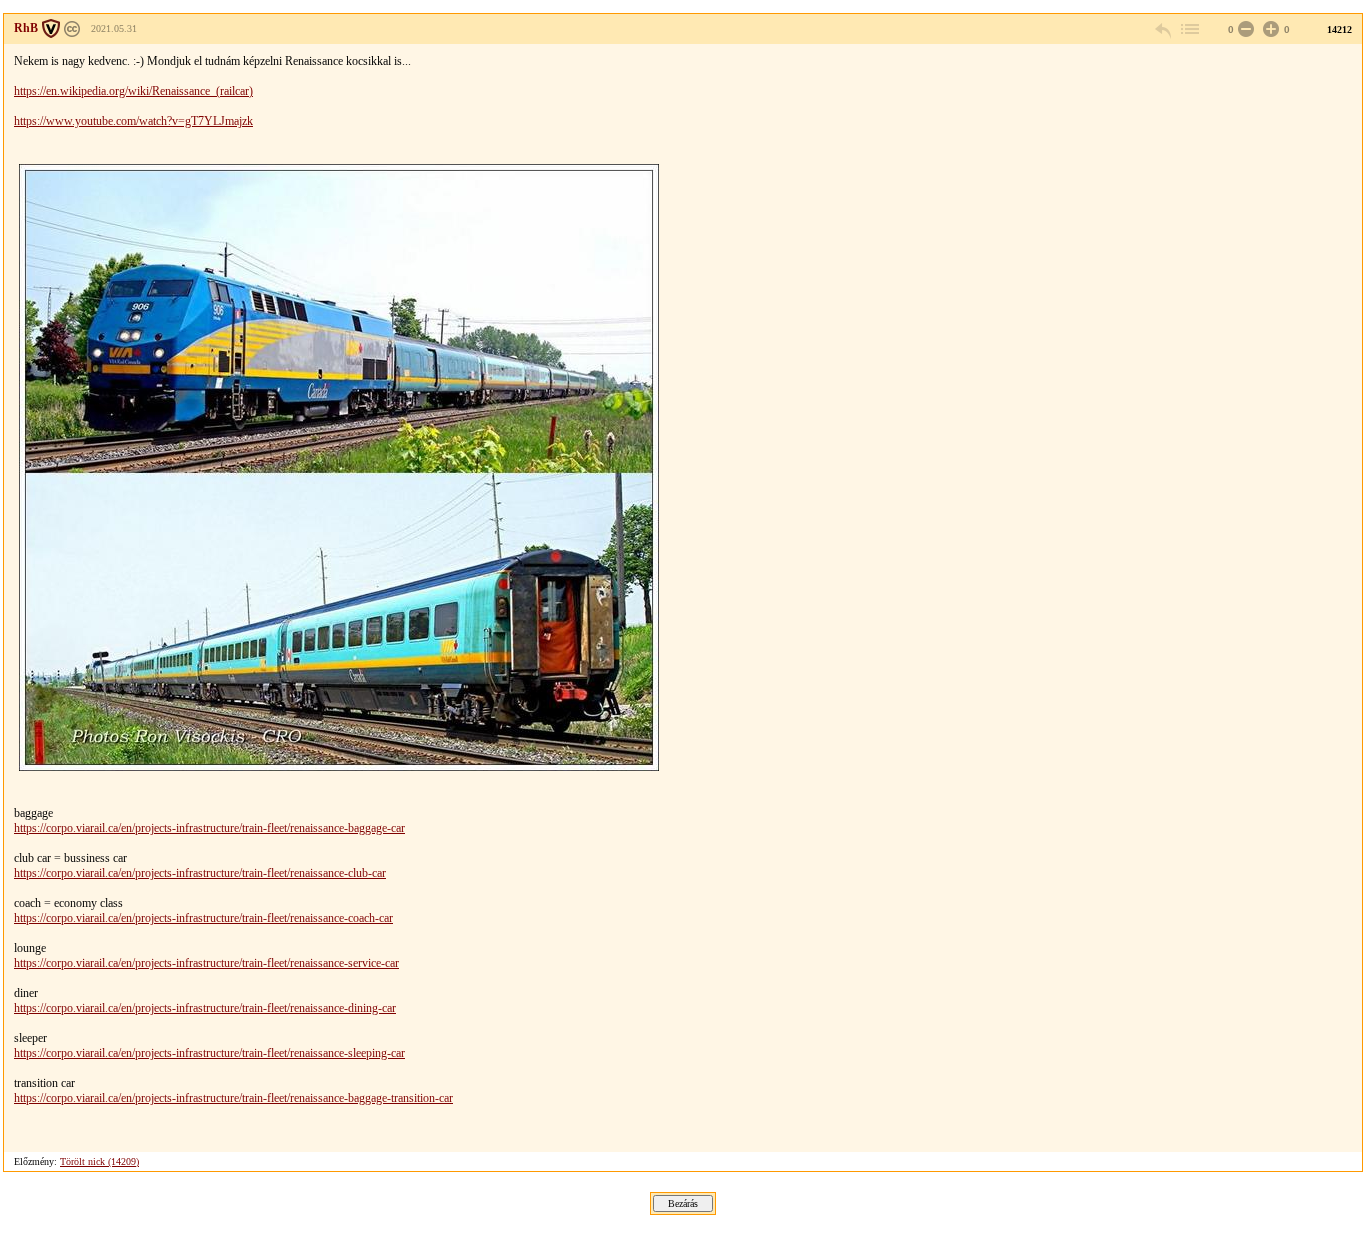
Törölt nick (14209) (99, 1161)
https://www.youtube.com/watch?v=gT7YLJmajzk (133, 121)
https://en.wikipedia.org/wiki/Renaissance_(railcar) (133, 91)
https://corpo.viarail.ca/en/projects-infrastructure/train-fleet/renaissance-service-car (206, 963)
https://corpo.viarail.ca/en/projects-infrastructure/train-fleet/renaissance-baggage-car (209, 828)
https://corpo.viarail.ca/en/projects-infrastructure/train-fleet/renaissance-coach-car (203, 918)
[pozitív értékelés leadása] (1269, 29)
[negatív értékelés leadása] (1244, 29)
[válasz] (1164, 29)
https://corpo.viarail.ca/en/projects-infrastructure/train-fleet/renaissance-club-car (200, 873)
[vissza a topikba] (1189, 29)
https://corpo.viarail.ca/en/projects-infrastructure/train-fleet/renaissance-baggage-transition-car (233, 1098)
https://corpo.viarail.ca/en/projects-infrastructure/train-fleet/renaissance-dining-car (205, 1008)
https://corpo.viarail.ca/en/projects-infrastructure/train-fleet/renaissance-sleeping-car (209, 1053)
